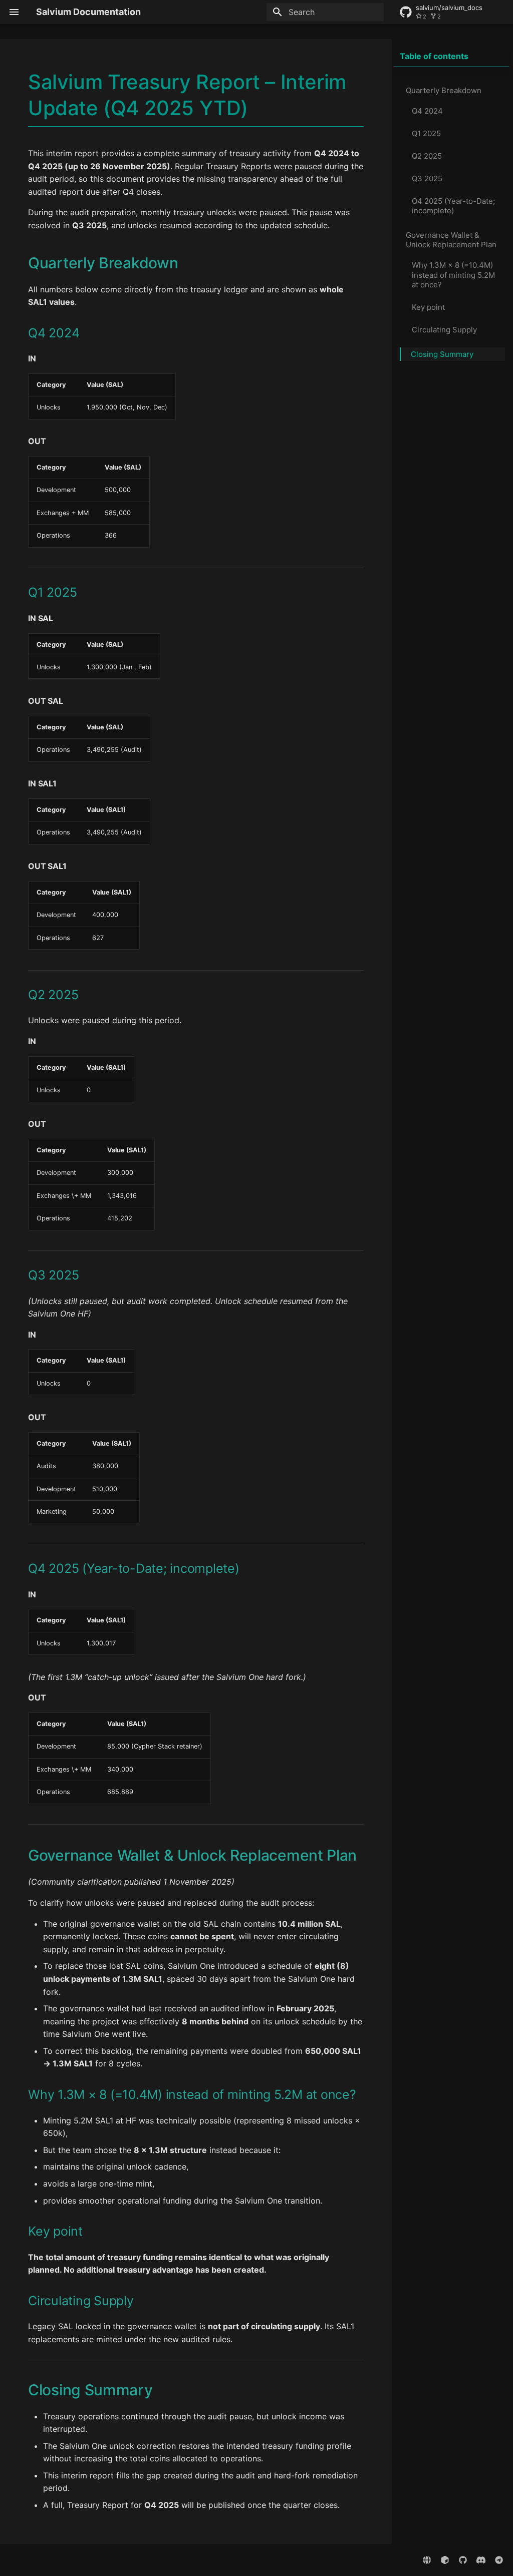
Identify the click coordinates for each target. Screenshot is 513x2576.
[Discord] (481, 2560)
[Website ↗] (427, 2560)
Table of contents (434, 56)
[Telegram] (499, 2560)
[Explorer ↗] (445, 2560)
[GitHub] (463, 2560)
